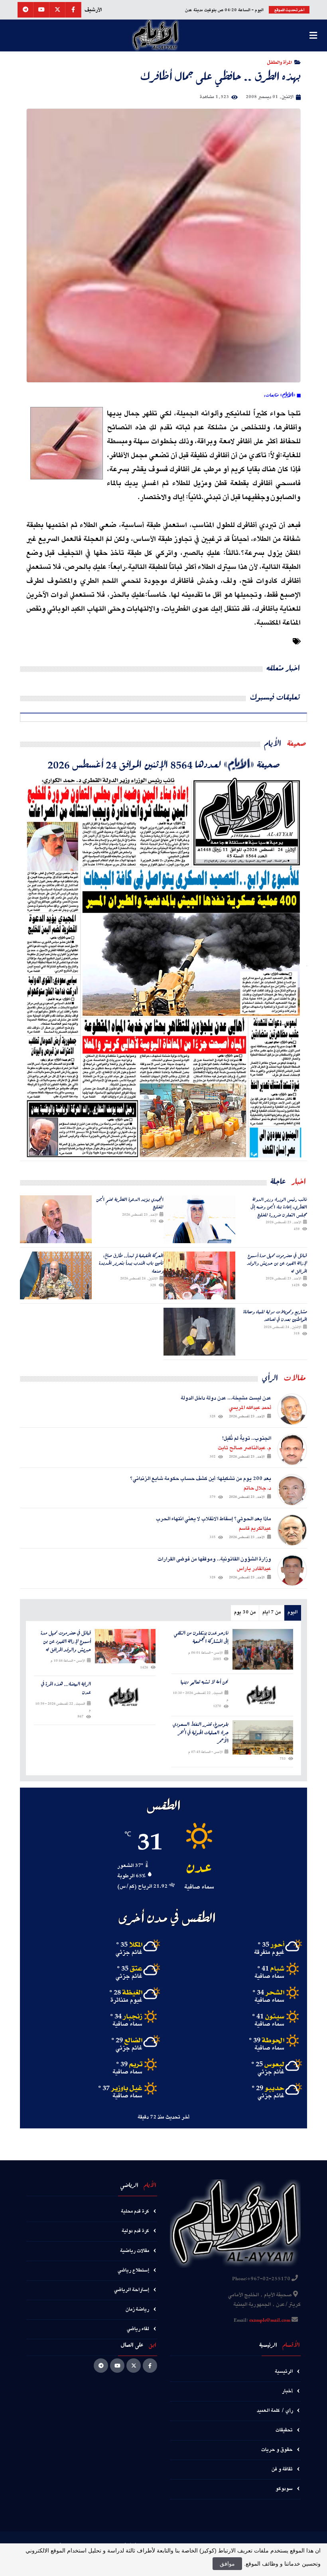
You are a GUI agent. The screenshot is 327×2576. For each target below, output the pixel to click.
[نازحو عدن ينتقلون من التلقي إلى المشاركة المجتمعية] (263, 1649)
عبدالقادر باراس (254, 1569)
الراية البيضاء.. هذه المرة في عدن (66, 1688)
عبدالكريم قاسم (255, 1529)
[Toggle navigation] (313, 35)
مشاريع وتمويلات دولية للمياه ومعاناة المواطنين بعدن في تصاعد (275, 1316)
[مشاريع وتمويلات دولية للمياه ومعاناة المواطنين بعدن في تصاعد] (199, 1332)
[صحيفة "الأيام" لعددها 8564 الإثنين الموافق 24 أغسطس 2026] (163, 966)
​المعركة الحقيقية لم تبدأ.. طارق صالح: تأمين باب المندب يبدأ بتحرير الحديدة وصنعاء (131, 1263)
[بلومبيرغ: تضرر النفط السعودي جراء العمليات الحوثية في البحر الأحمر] (263, 1737)
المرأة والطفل (280, 62)
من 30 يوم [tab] (245, 1612)
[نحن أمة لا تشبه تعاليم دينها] (263, 1695)
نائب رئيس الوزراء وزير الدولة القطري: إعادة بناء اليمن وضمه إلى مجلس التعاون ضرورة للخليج (279, 1207)
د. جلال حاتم (257, 1488)
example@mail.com (270, 2321)
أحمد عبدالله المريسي (250, 1408)
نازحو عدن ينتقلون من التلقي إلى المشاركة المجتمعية (201, 1637)
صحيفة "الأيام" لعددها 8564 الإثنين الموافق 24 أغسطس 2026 (164, 764)
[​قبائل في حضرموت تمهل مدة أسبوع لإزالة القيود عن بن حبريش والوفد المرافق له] (199, 1275)
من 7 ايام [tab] (272, 1612)
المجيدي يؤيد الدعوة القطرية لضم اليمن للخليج (130, 1203)
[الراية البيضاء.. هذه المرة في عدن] (125, 1697)
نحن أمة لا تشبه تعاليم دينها (205, 1682)
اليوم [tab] (293, 1612)
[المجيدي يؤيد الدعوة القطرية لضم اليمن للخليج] (56, 1219)
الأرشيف (93, 10)
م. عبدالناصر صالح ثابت (244, 1448)
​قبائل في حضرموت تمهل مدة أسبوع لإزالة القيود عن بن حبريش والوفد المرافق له (277, 1263)
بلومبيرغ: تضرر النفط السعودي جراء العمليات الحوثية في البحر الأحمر (201, 1733)
